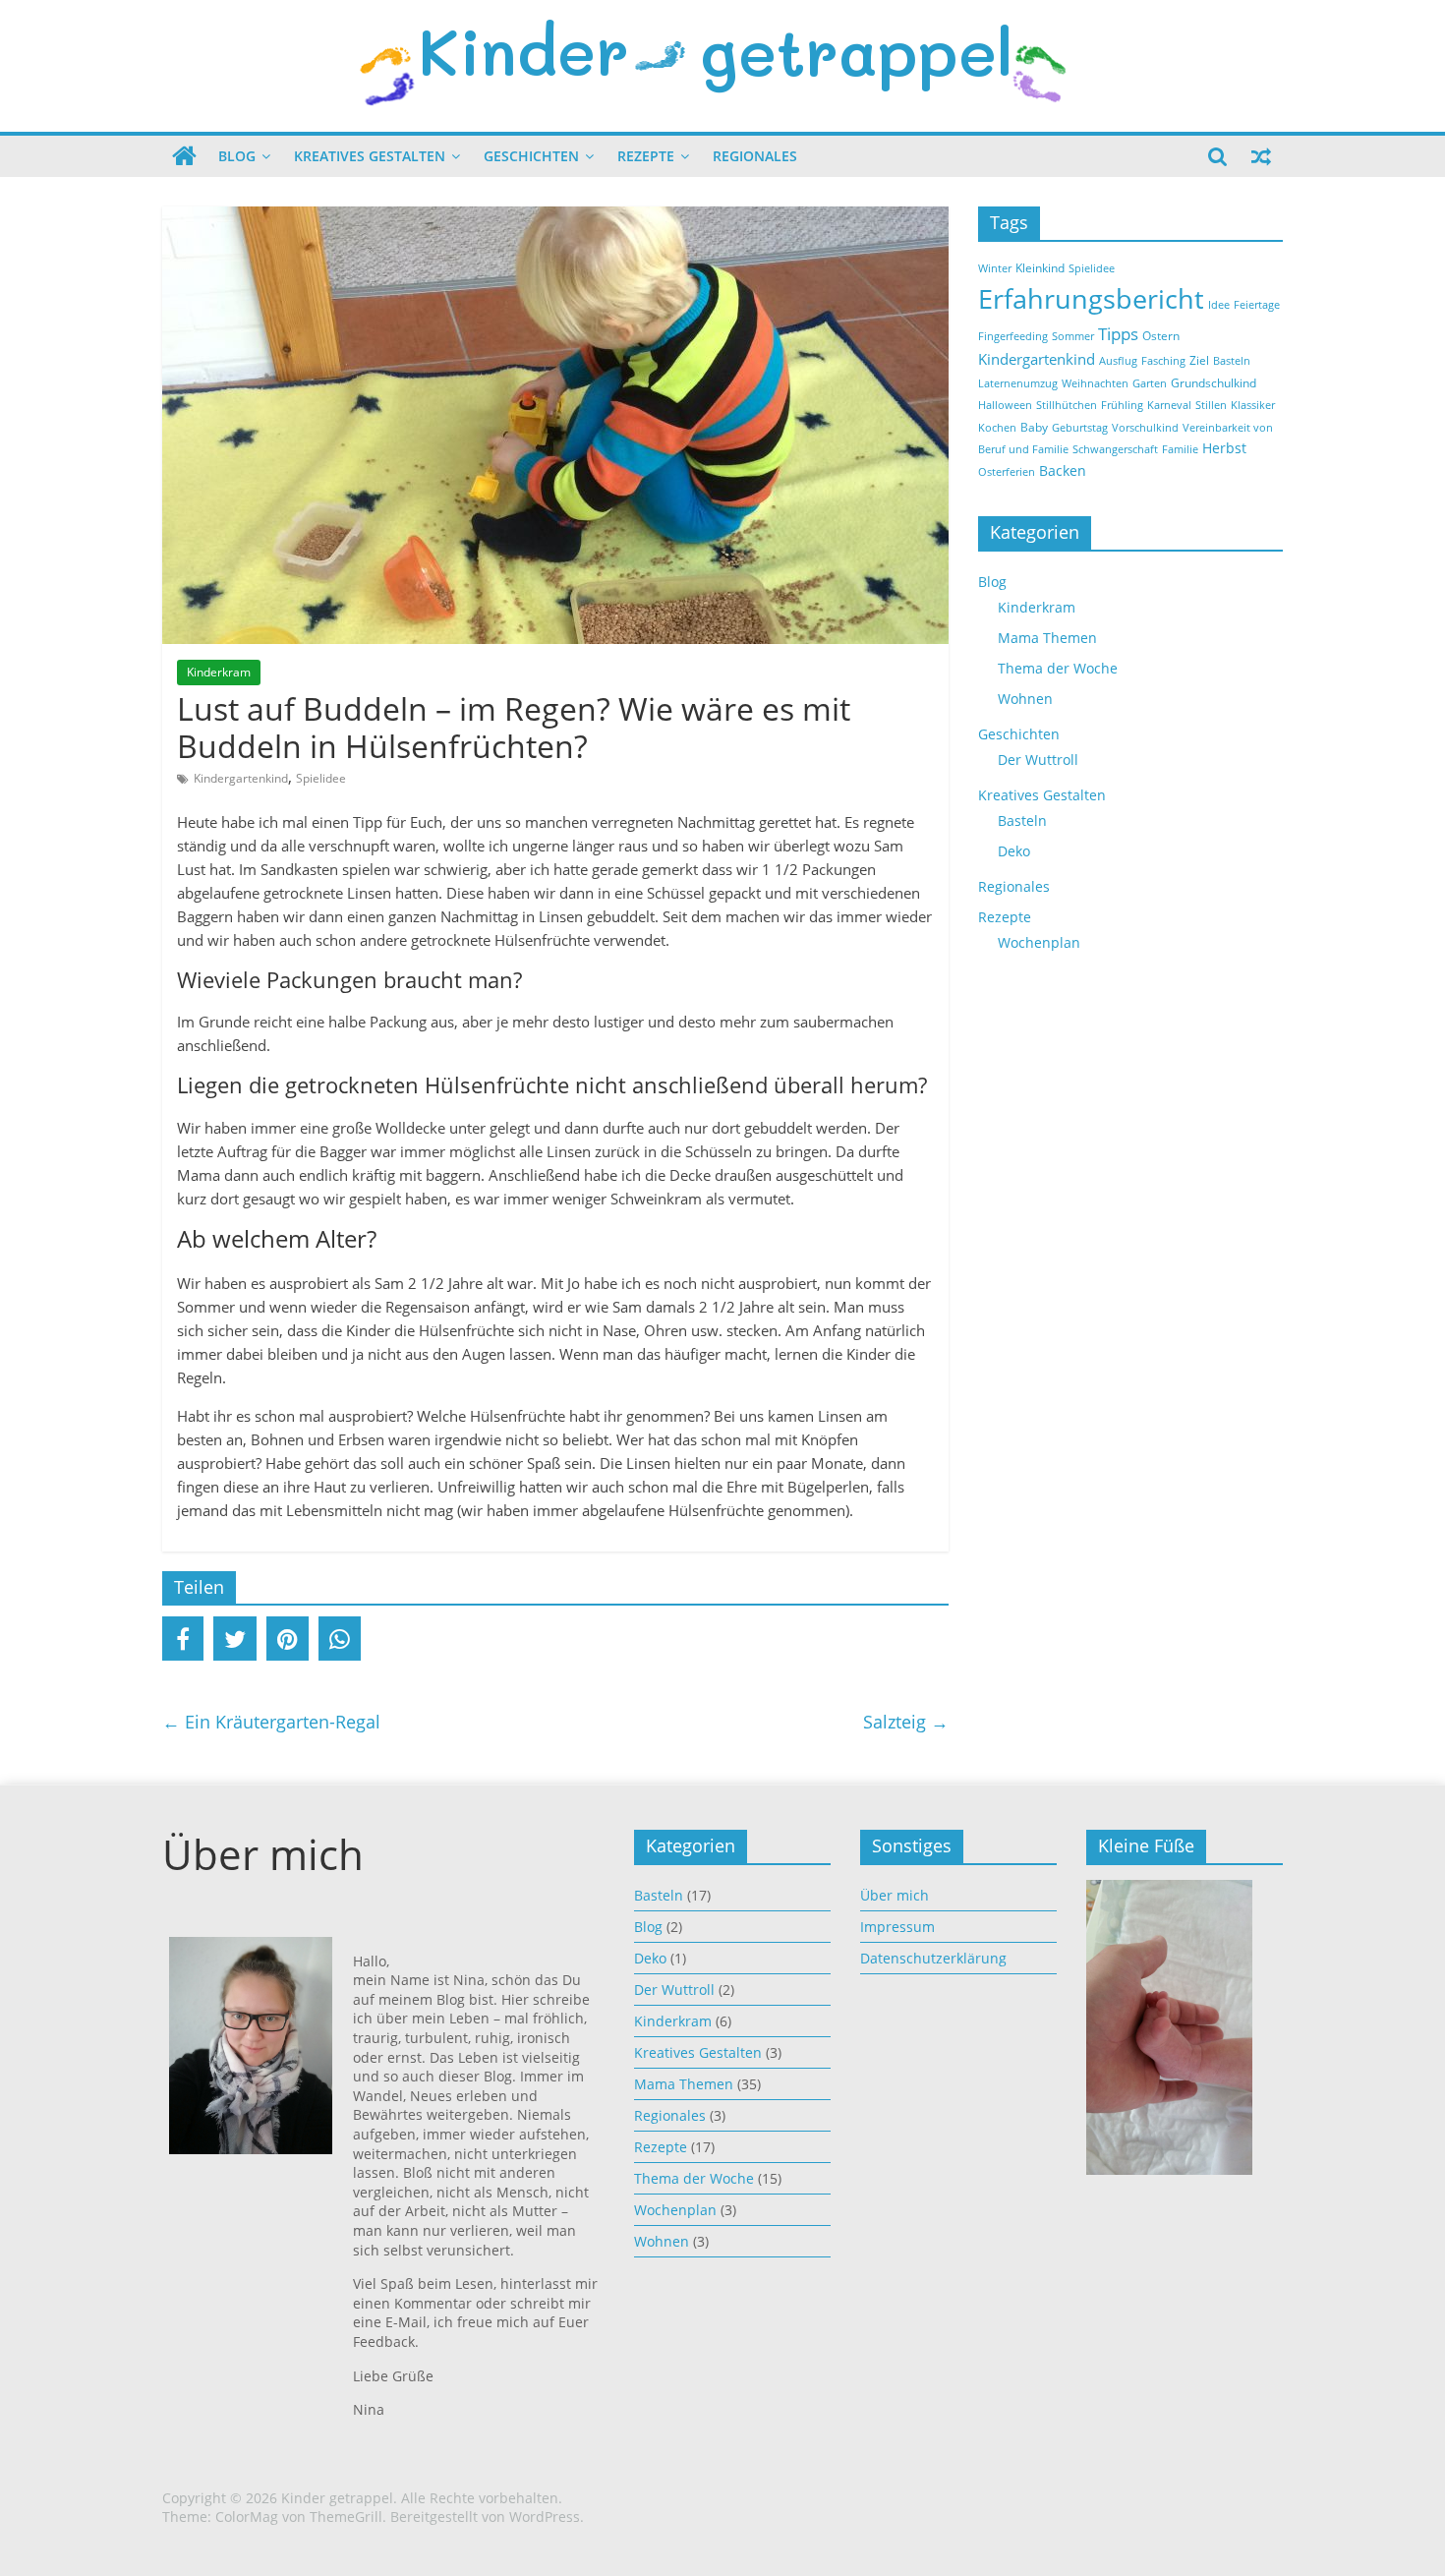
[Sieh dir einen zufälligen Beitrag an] (1261, 156)
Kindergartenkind (241, 778)
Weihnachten (1095, 383)
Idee (1219, 305)
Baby (1034, 427)
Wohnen (1025, 699)
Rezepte (646, 156)
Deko (1014, 851)
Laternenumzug (1018, 383)
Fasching (1163, 361)
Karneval (1169, 405)
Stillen (1211, 405)
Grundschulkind (1214, 383)
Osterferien (1007, 472)
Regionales (755, 156)
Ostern (1161, 336)
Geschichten (531, 156)
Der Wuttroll (1038, 760)
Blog (237, 156)
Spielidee (321, 778)
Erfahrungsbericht (1091, 299)
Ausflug (1118, 361)
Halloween (1005, 405)
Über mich (895, 1895)
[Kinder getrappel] (184, 156)
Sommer (1073, 336)
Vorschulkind (1145, 428)
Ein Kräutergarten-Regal (271, 1722)
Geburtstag (1080, 428)
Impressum (897, 1927)
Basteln (1232, 361)
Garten (1150, 383)
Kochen (997, 428)
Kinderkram (219, 672)
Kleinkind (1040, 268)
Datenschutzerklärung (933, 1958)
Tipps (1118, 334)
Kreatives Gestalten (370, 156)
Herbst (1224, 448)
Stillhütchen (1067, 405)
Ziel (1199, 360)
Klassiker (1253, 405)
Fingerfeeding (1013, 336)
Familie (1180, 449)
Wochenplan (1039, 942)
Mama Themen (1047, 638)
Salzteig (906, 1722)
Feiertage (1257, 305)
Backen (1063, 470)
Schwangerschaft (1115, 449)
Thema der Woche (1058, 668)
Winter (995, 268)
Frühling (1122, 405)
